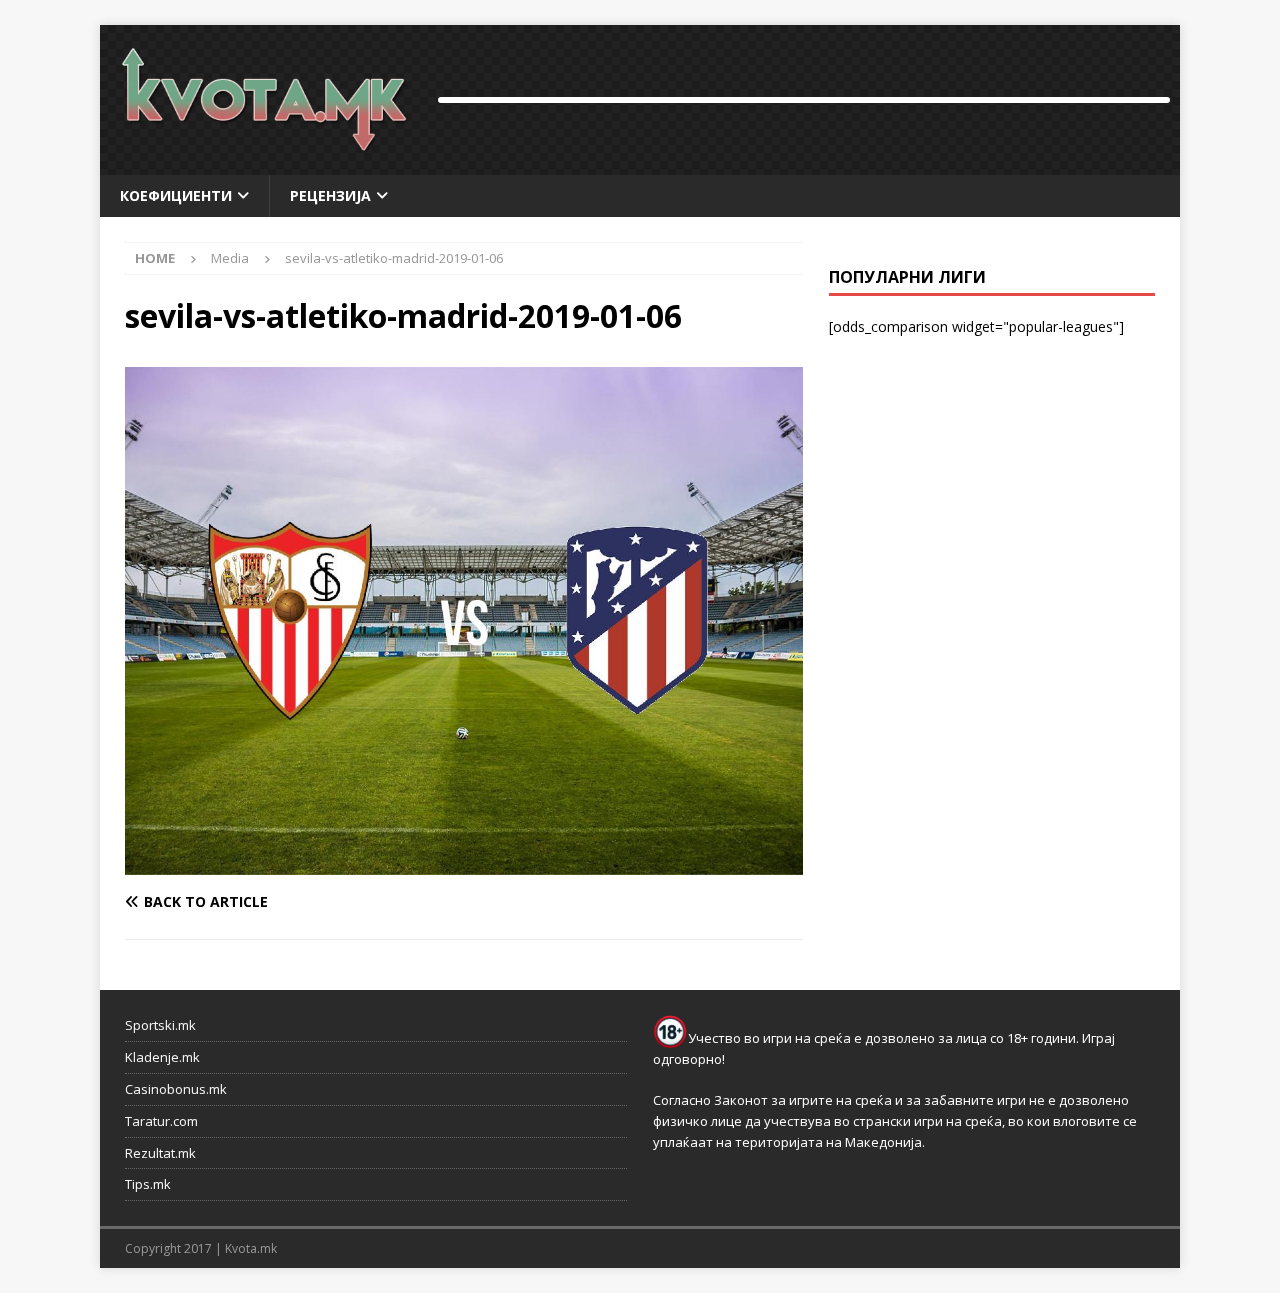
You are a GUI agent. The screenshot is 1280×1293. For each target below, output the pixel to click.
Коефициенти (176, 195)
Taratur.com (161, 1121)
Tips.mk (148, 1184)
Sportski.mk (160, 1025)
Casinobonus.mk (176, 1089)
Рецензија (330, 195)
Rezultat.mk (160, 1153)
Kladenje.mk (162, 1057)
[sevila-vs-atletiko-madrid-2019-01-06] (464, 863)
